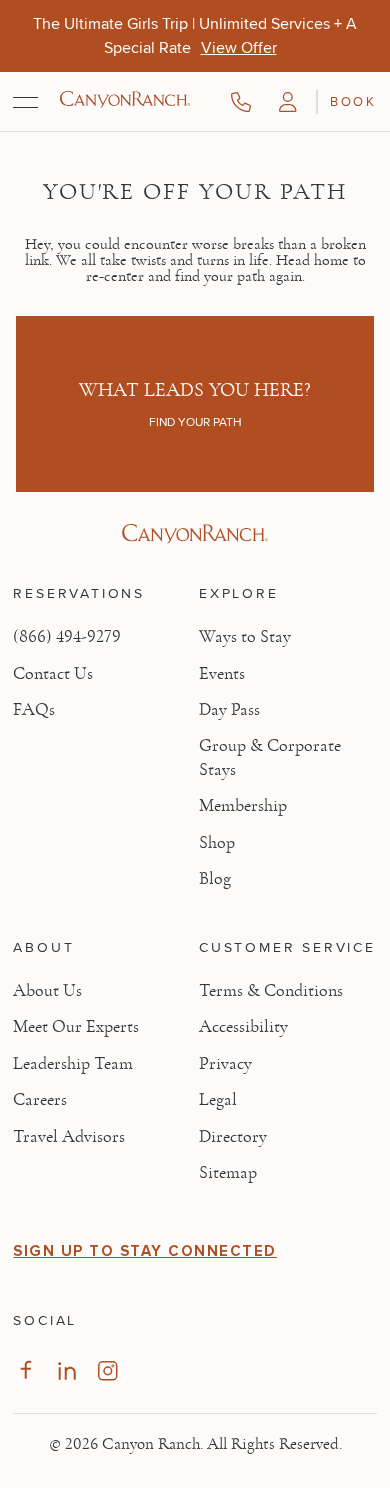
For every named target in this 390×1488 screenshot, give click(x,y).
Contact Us (53, 674)
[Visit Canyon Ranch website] (194, 534)
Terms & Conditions (271, 991)
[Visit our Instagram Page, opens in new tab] (107, 1370)
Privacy (225, 1064)
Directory (233, 1137)
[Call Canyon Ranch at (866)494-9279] (241, 102)
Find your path (195, 422)
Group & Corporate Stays (270, 757)
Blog (215, 879)
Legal (218, 1100)
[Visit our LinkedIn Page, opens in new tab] (66, 1370)
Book (353, 101)
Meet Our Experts (76, 1027)
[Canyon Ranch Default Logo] (125, 101)
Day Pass (229, 710)
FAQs (34, 710)
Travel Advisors (69, 1137)
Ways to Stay (245, 637)
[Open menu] (25, 102)
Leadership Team (73, 1064)
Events (222, 674)
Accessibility (243, 1027)
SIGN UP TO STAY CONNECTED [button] (145, 1251)
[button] (288, 102)
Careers (40, 1100)
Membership (243, 806)
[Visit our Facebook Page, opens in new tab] (25, 1370)
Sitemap (228, 1173)
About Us (47, 991)
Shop (217, 843)
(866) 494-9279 (67, 637)
